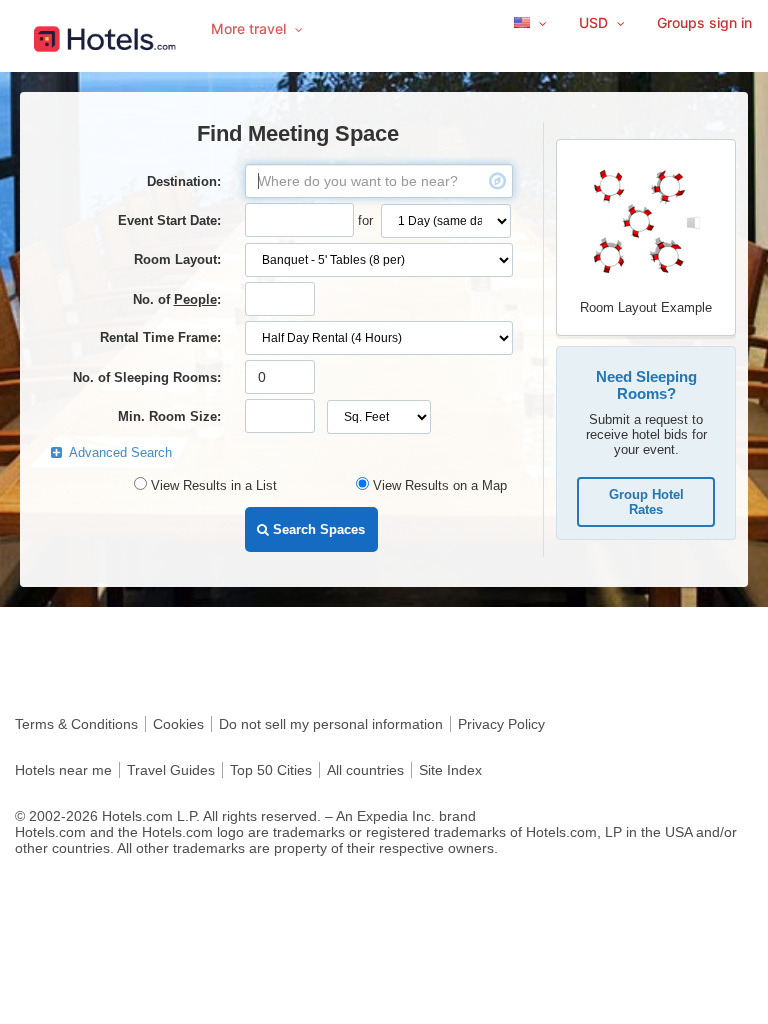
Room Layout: (177, 259)
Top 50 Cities (271, 770)
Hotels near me (63, 770)
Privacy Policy (501, 724)
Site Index (450, 770)
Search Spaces (317, 529)
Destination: (184, 181)
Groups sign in (704, 22)
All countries (365, 770)
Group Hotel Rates (646, 502)
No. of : (177, 299)
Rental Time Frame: (160, 337)
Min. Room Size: (169, 416)
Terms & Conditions (76, 724)
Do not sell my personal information (331, 724)
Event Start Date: (169, 220)
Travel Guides (171, 770)
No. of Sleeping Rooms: (147, 377)
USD (595, 22)
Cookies (178, 724)
